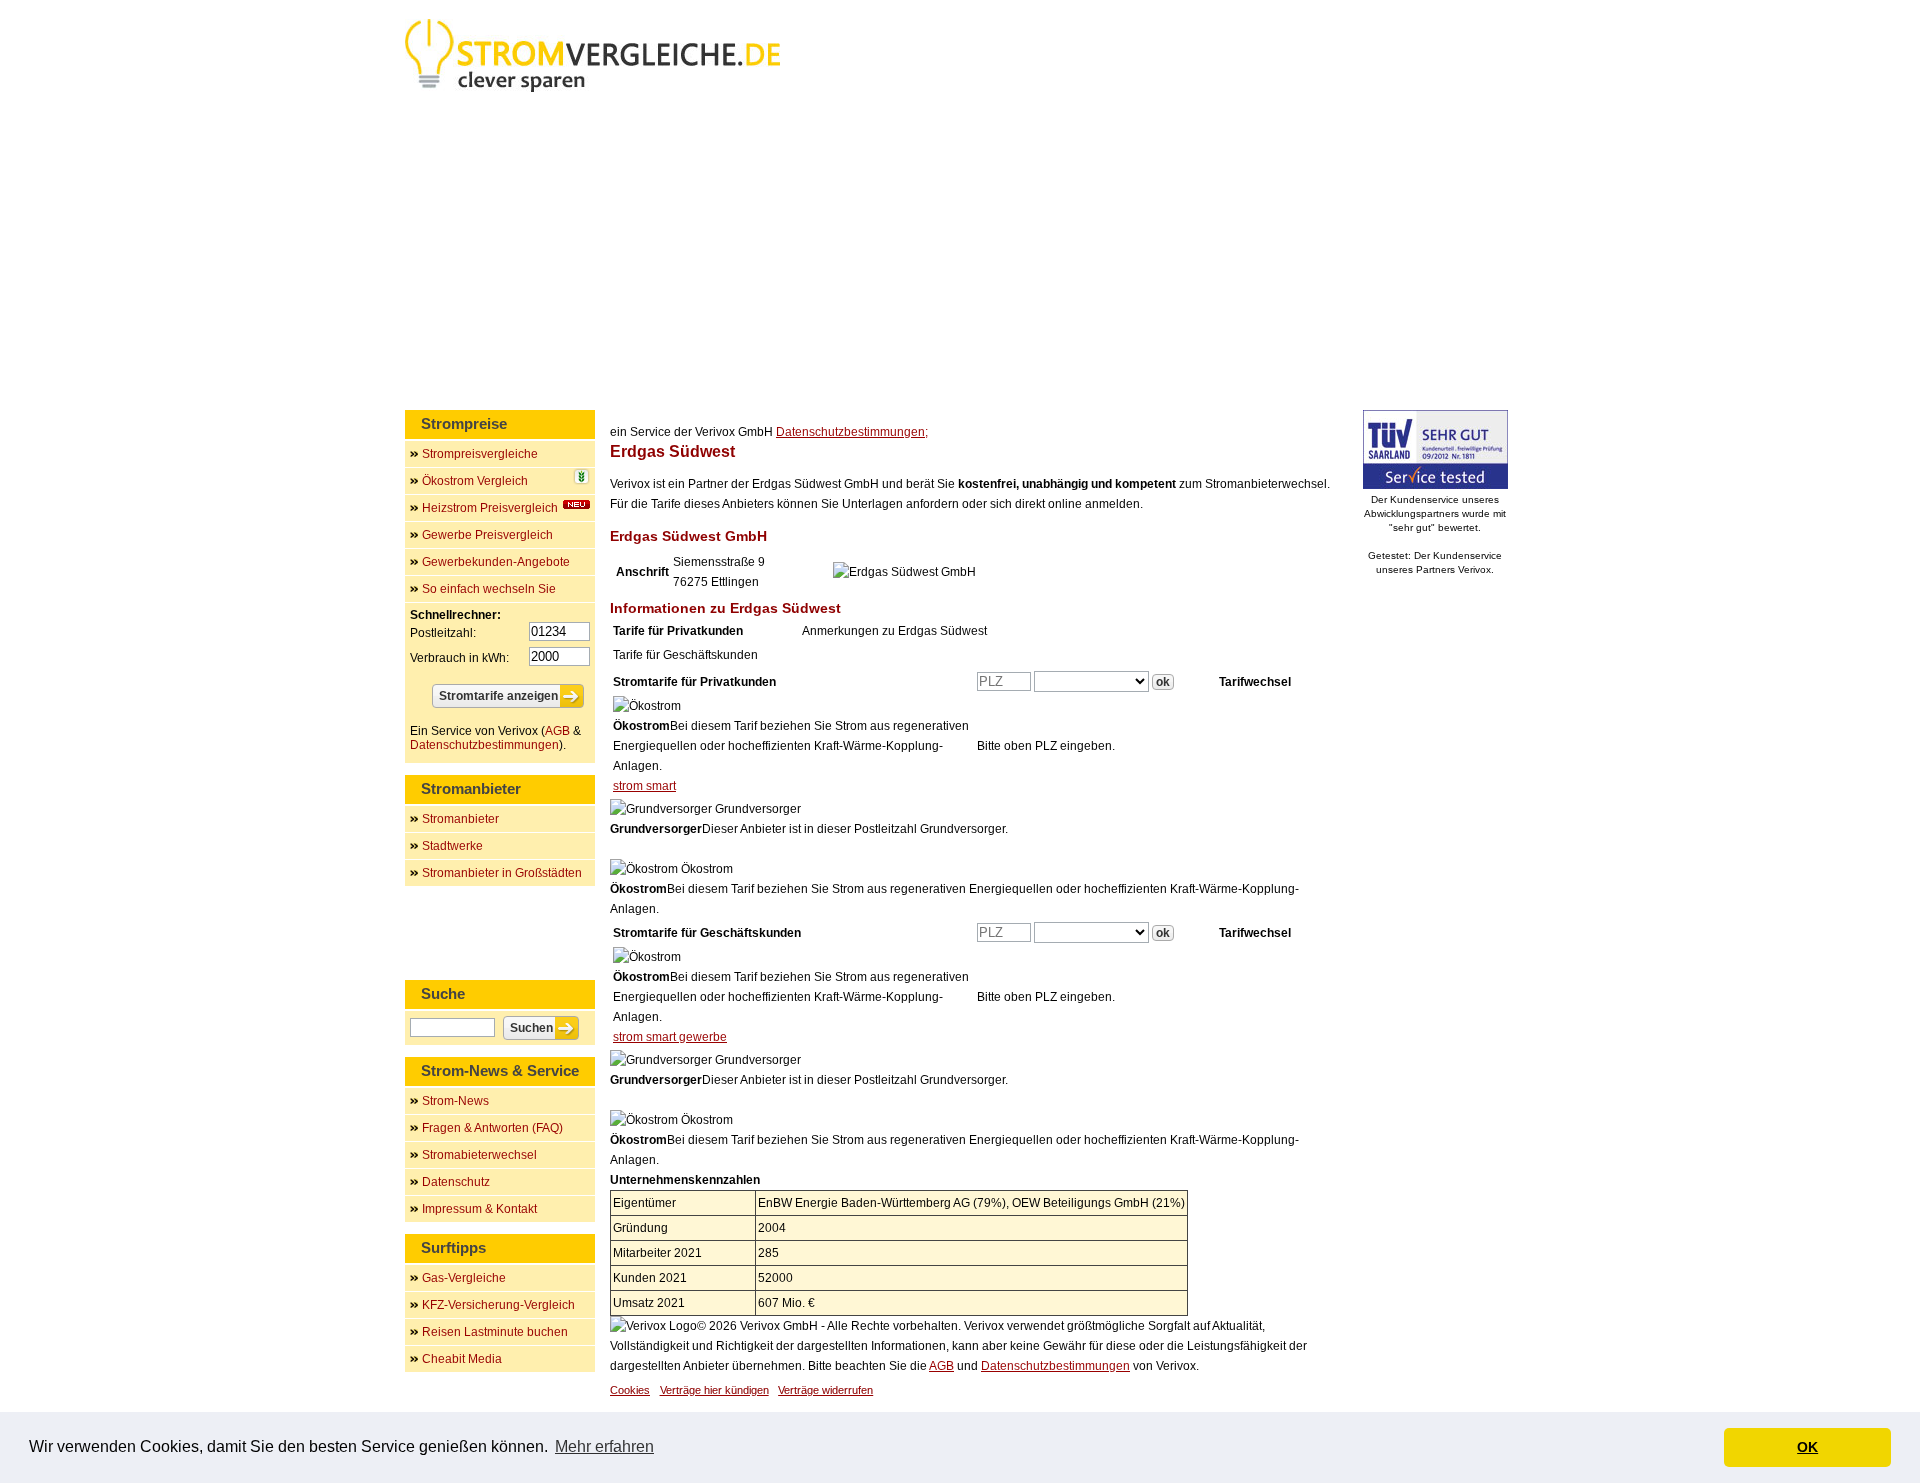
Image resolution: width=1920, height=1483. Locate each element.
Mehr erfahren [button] (604, 1446)
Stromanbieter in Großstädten (502, 873)
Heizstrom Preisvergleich (490, 508)
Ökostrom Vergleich (475, 481)
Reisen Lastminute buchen (495, 1332)
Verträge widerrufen (825, 1390)
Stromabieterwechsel (479, 1155)
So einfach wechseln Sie (489, 589)
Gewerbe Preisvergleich (487, 535)
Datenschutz (456, 1182)
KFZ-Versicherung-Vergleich (498, 1305)
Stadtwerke (452, 846)
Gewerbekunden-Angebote (496, 562)
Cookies (630, 1390)
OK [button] (1807, 1447)
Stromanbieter (460, 819)
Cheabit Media (462, 1359)
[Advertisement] (960, 255)
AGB (941, 1366)
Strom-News (455, 1101)
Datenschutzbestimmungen (1055, 1366)
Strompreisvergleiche (480, 454)
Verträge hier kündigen (714, 1390)
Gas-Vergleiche (464, 1278)
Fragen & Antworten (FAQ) (492, 1128)
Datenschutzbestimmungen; (852, 432)
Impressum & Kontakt (479, 1209)
